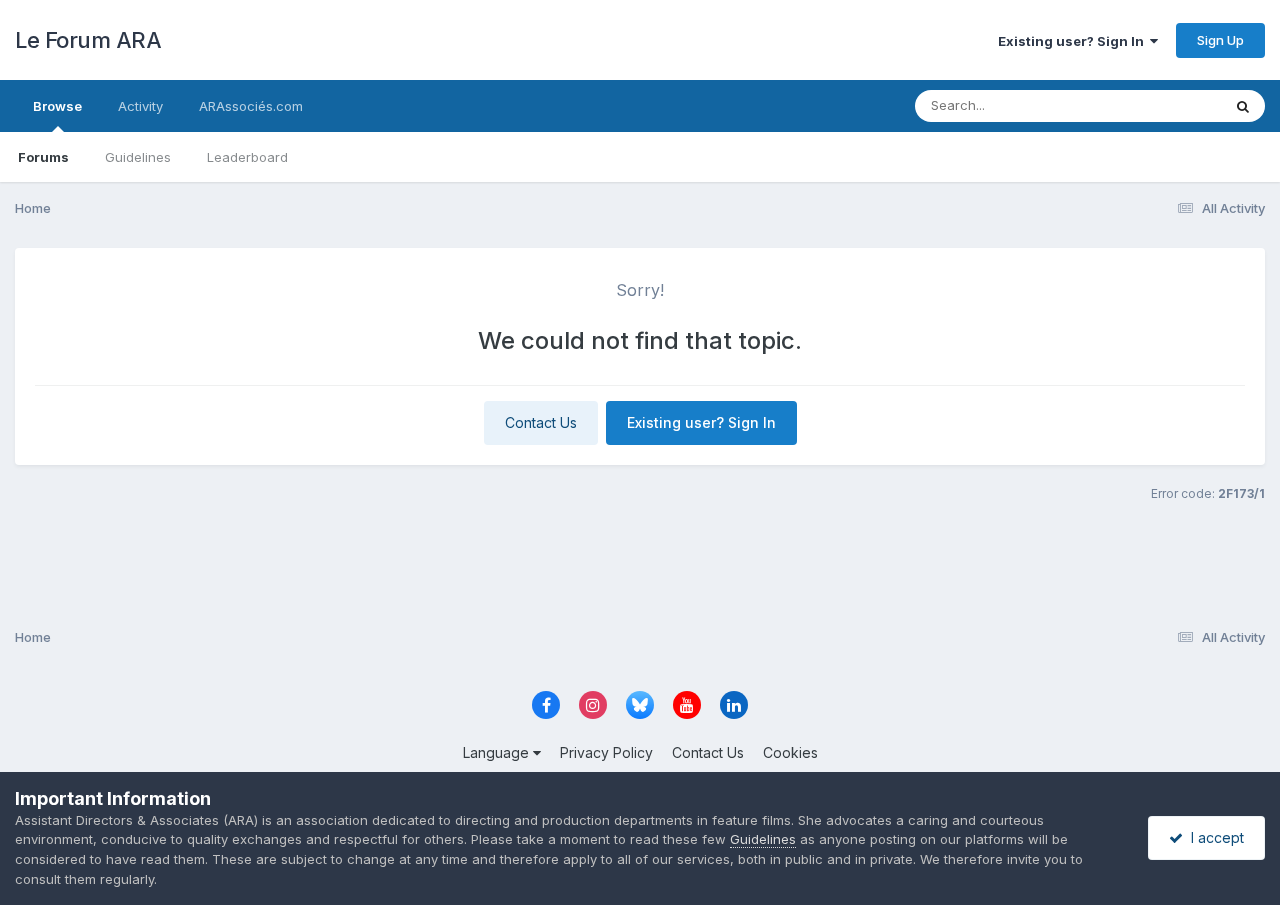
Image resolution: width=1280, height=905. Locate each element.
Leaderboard (247, 157)
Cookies (790, 752)
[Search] (1243, 106)
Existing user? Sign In (1074, 41)
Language (498, 752)
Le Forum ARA (88, 40)
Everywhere (1159, 105)
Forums (43, 157)
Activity (140, 106)
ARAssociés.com (251, 106)
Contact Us (541, 422)
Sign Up (1220, 40)
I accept (1213, 837)
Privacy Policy (606, 752)
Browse (57, 106)
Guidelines (138, 157)
